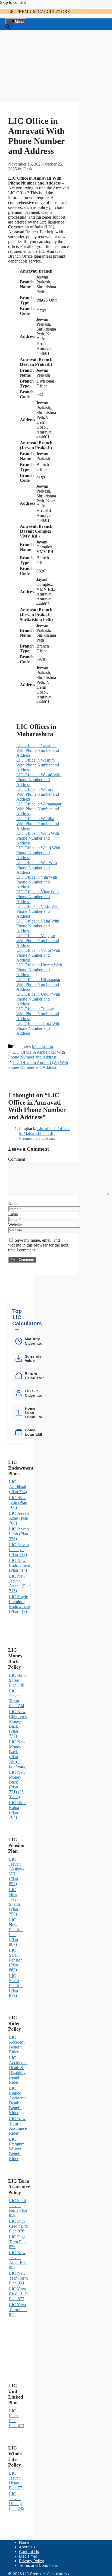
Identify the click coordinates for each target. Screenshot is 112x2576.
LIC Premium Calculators (39, 12)
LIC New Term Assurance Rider (18, 2126)
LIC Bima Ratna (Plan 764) (18, 1810)
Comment (17, 1159)
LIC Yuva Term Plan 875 (18, 2310)
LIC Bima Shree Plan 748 (18, 1680)
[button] (10, 27)
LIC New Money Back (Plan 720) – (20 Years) (18, 1754)
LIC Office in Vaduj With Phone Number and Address (38, 955)
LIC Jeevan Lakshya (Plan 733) (19, 1550)
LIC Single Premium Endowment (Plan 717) (19, 1604)
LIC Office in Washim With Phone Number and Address (38, 765)
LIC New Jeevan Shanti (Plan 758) (15, 1902)
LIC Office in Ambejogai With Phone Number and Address (37, 1055)
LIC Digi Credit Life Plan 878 (18, 2226)
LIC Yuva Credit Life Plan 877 (18, 2294)
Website (15, 1225)
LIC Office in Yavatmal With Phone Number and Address (38, 750)
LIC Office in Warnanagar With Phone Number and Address (39, 809)
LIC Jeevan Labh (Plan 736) (19, 1534)
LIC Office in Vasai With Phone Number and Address (38, 926)
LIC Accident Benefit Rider (17, 2045)
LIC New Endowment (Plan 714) (19, 1565)
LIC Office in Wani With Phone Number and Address (38, 838)
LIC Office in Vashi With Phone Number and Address (38, 911)
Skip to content (13, 2)
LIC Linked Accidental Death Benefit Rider (18, 2100)
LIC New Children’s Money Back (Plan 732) (18, 1724)
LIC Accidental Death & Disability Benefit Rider (18, 2070)
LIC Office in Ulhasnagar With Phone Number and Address (38, 984)
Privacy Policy (32, 2561)
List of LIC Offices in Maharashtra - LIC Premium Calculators (45, 1133)
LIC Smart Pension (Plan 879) (16, 1986)
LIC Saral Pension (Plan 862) (16, 1960)
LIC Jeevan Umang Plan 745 (17, 2501)
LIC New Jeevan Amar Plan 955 (18, 2260)
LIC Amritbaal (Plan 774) (18, 1487)
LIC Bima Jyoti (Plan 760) (18, 1502)
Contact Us (29, 2551)
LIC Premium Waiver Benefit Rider (17, 2149)
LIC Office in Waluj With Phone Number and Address (38, 853)
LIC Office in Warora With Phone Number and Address (38, 794)
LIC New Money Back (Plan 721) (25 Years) (17, 1784)
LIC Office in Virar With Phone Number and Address (38, 897)
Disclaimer (28, 2556)
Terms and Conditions (38, 2565)
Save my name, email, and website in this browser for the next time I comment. (38, 1245)
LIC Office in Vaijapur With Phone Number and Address (38, 941)
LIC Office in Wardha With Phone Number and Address (38, 823)
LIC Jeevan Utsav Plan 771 (17, 2480)
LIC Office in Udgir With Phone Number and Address (38, 999)
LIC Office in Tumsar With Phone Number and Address (38, 1014)
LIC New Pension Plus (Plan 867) (16, 1932)
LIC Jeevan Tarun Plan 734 (17, 1698)
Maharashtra (42, 1047)
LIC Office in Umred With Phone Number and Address (39, 970)
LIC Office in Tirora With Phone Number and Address (38, 1028)
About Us (27, 2547)
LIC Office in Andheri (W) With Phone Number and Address (38, 1065)
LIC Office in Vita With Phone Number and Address (37, 882)
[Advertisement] (39, 66)
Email (13, 1214)
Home (24, 2542)
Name (13, 1204)
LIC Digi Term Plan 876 (18, 2242)
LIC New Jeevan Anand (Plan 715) (20, 1583)
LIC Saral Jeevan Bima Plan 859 (18, 2208)
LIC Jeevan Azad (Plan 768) (19, 1518)
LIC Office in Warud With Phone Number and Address (39, 780)
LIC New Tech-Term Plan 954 (18, 2278)
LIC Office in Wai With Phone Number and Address (37, 867)
